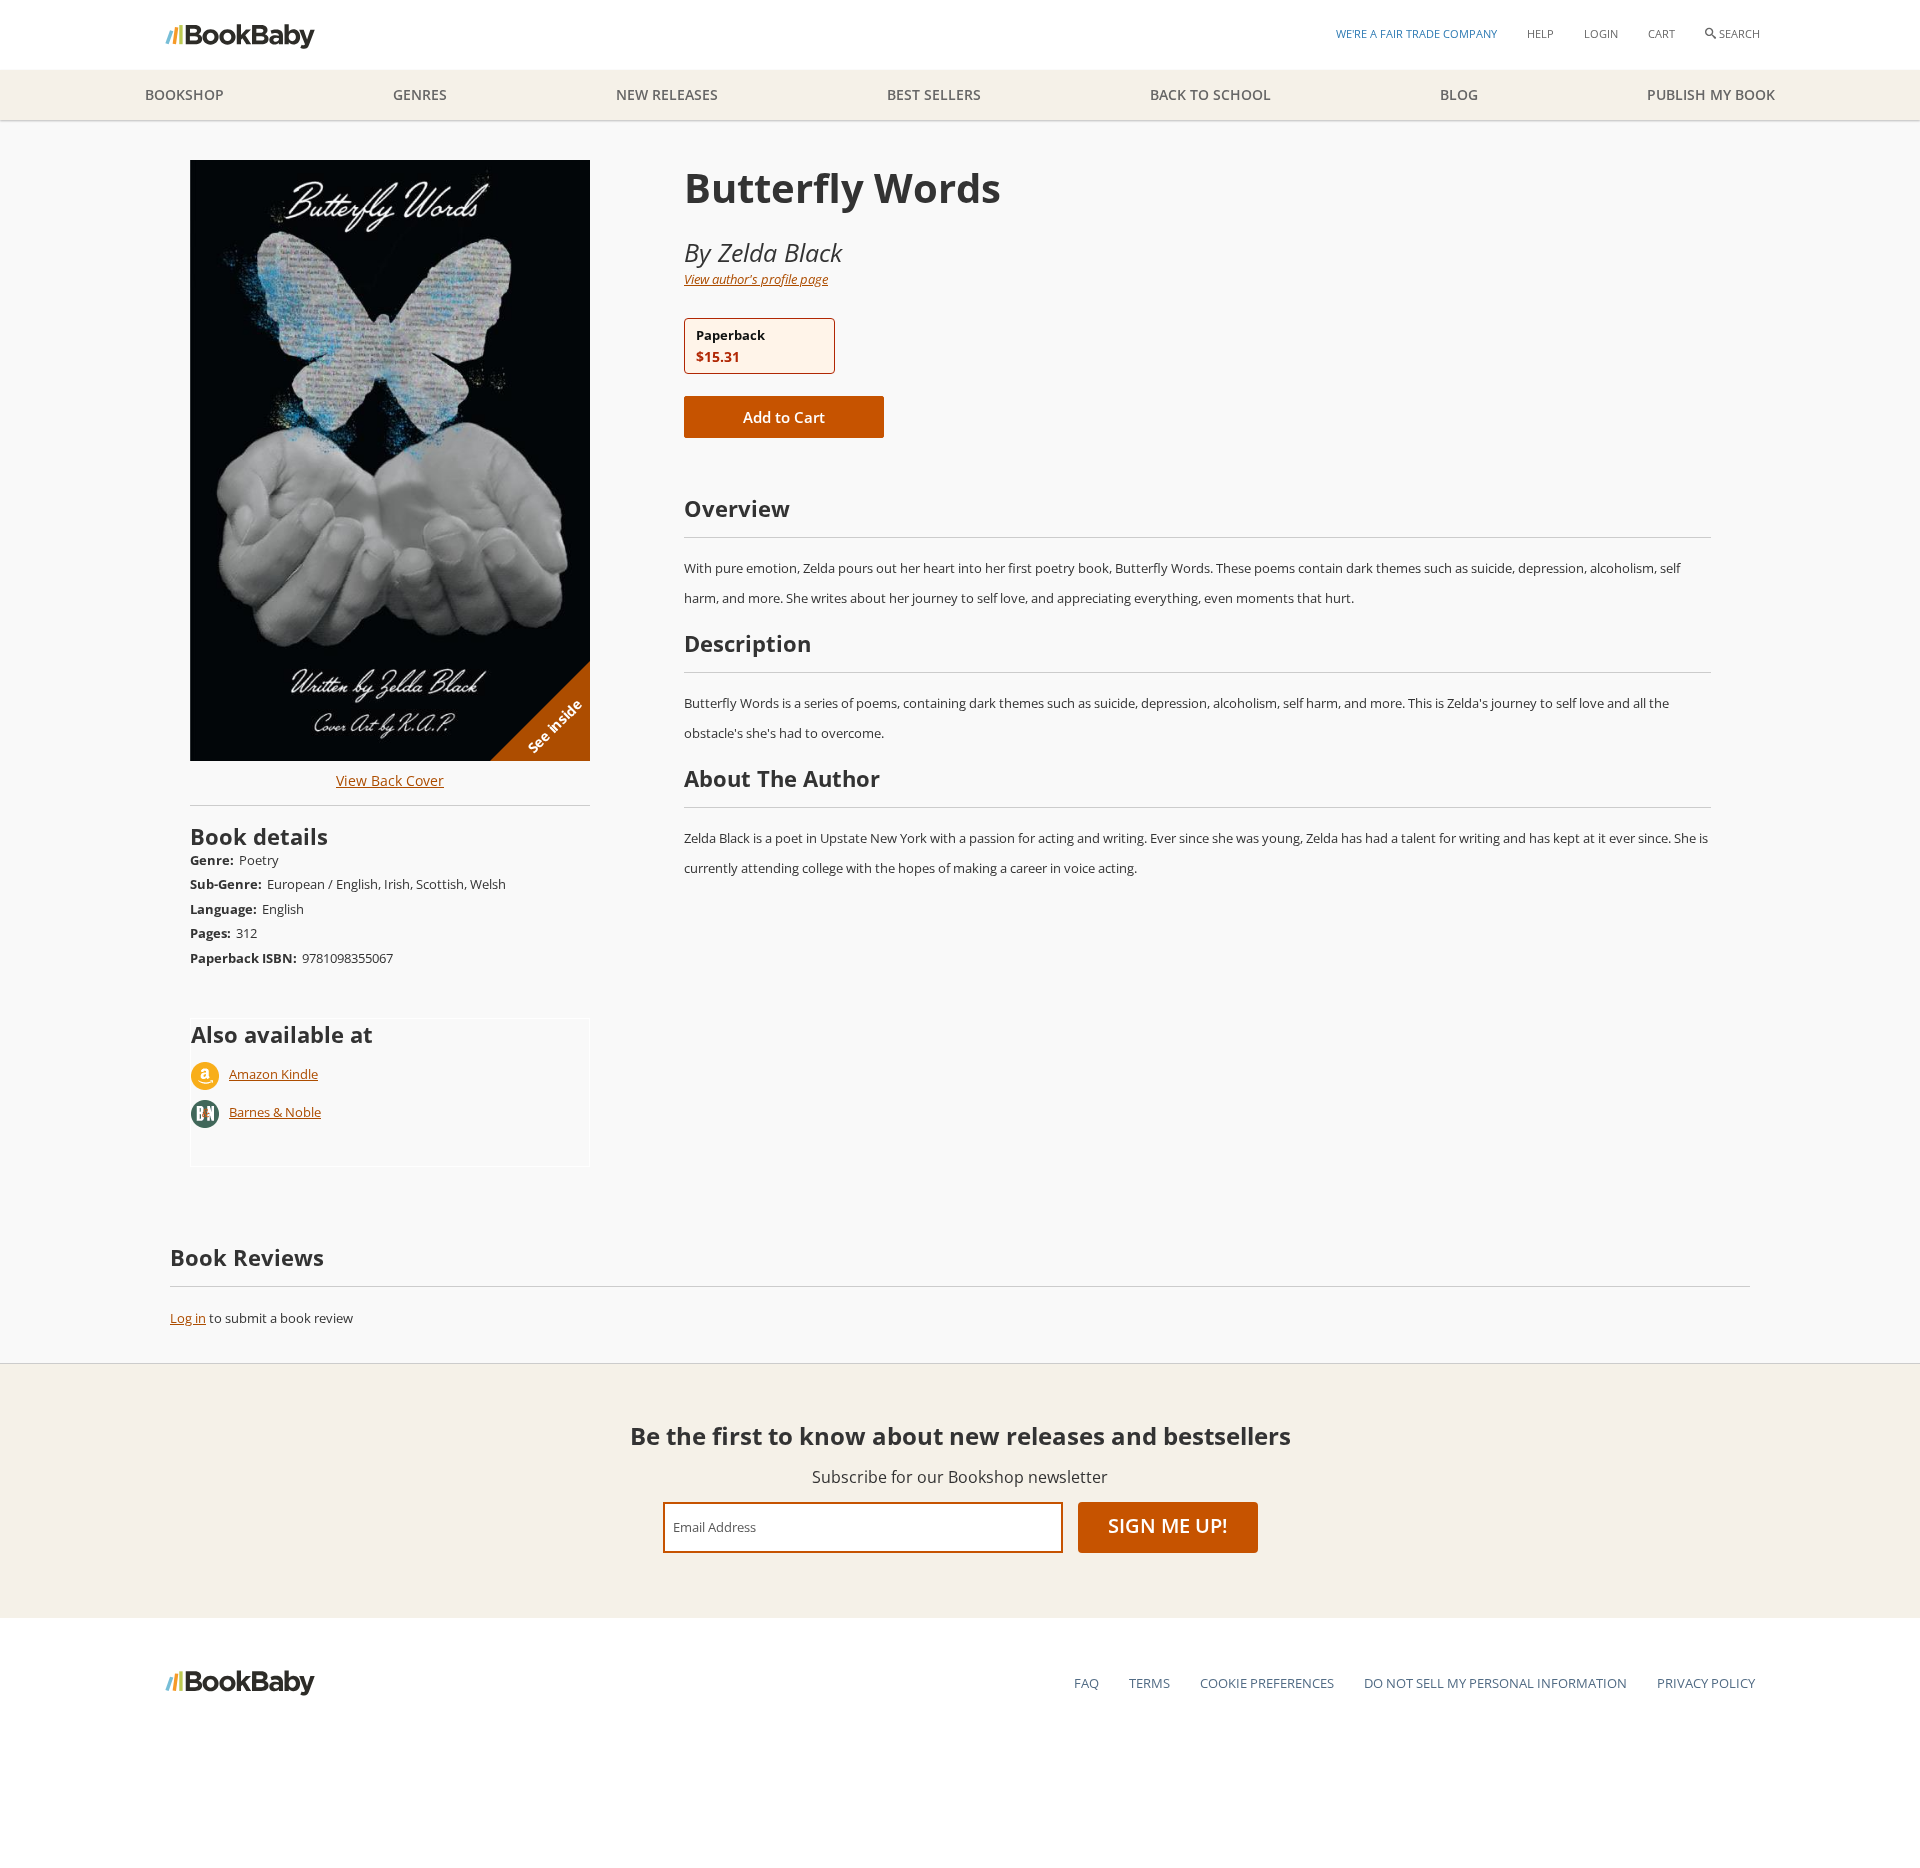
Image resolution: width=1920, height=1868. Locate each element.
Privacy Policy (1706, 1683)
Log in (188, 1318)
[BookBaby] (257, 35)
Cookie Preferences (1267, 1683)
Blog (1459, 94)
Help (1540, 33)
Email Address (714, 1526)
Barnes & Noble (275, 1112)
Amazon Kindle (273, 1074)
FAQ (1086, 1683)
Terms (1149, 1683)
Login (1601, 33)
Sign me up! (1168, 1525)
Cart (1661, 33)
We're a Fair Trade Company (1416, 33)
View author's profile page (756, 279)
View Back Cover (390, 780)
